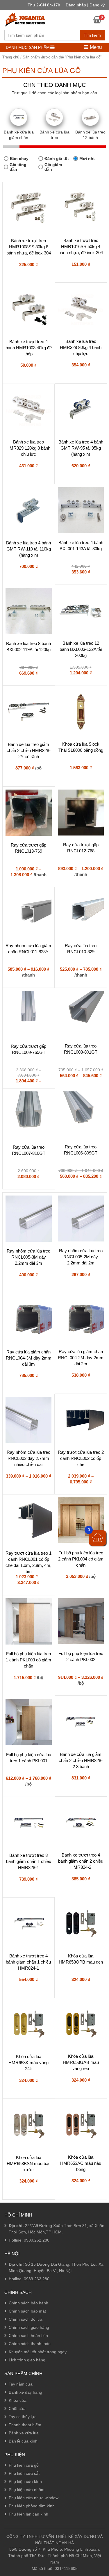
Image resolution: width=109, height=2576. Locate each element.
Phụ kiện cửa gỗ (24, 2465)
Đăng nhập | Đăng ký (85, 5)
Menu (95, 47)
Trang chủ (11, 57)
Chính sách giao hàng (29, 2327)
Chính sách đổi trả (26, 2319)
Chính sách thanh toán (30, 2344)
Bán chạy (19, 158)
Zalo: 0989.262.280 (27, 2515)
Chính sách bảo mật (27, 2311)
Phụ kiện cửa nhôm (27, 2490)
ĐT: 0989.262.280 (25, 2499)
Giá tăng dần (18, 167)
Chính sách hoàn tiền (28, 2335)
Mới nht (87, 158)
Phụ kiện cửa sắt (24, 2473)
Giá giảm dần (53, 167)
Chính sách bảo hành (28, 2303)
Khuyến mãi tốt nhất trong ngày (38, 2352)
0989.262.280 (37, 2240)
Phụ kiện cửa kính (25, 2481)
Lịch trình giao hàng (27, 2360)
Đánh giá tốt (57, 158)
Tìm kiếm (92, 35)
